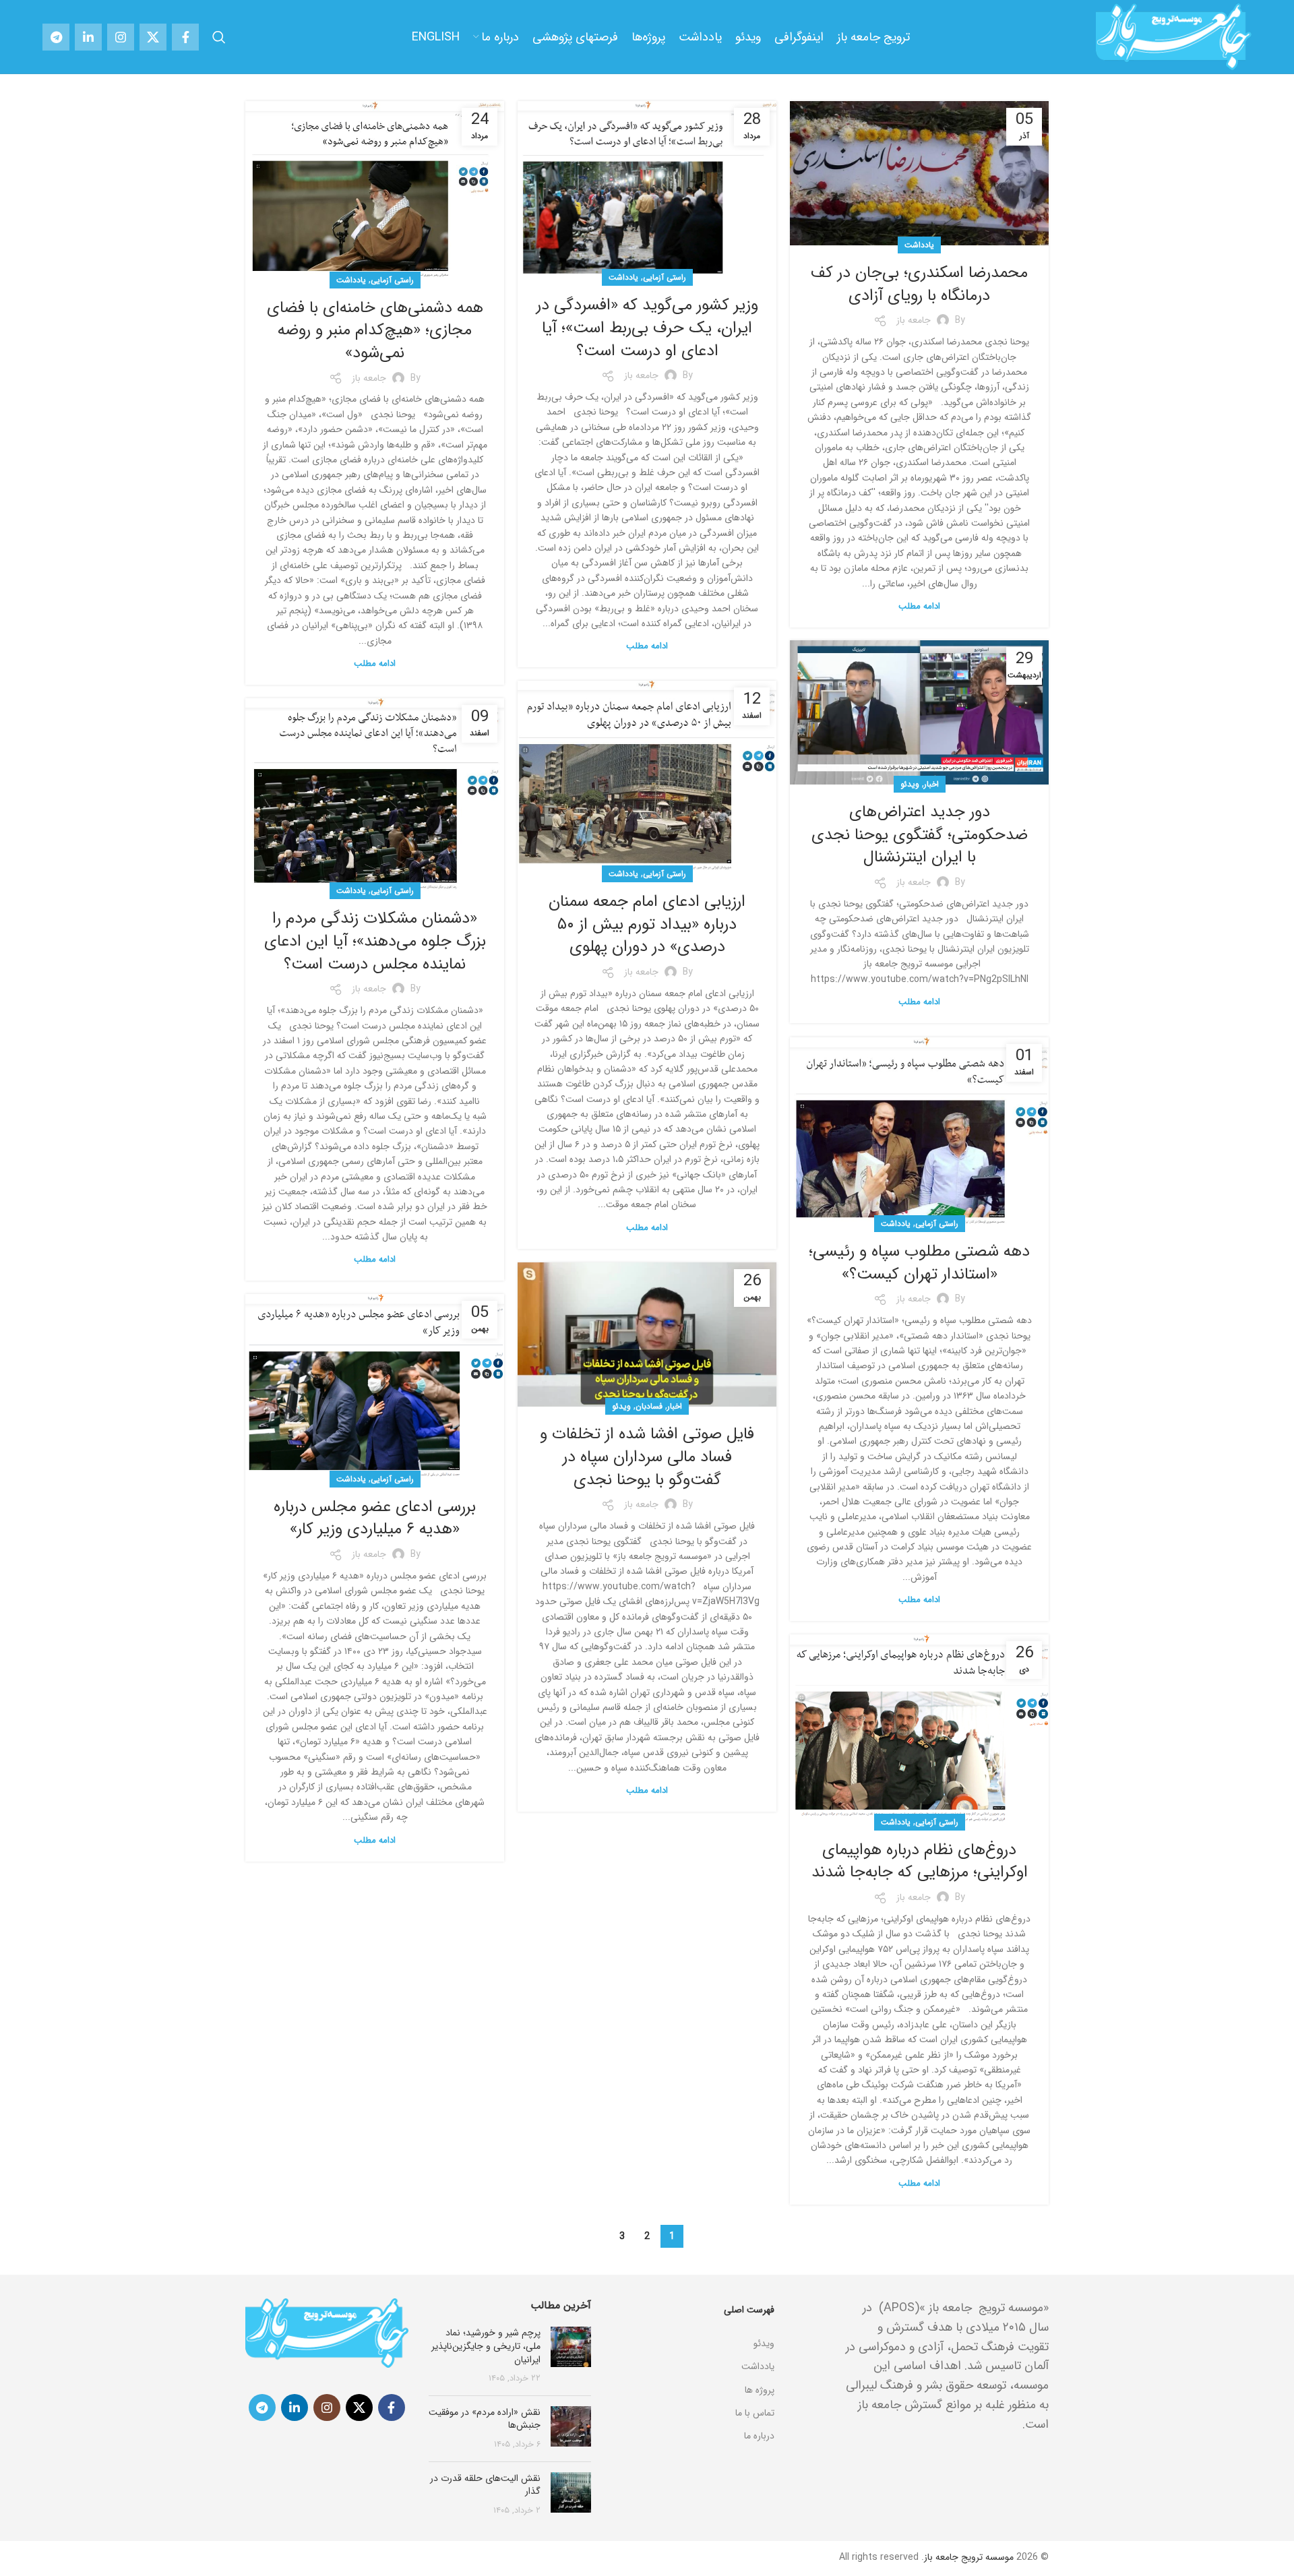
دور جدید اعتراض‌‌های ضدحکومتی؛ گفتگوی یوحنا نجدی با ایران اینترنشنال (920, 835)
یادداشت (919, 245)
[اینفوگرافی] (693, 2327)
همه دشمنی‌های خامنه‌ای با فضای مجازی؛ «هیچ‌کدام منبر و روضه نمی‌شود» (375, 331)
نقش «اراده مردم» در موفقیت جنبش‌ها (485, 2419)
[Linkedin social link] (88, 37)
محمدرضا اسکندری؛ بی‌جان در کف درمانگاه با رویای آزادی (919, 284)
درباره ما (759, 2436)
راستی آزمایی (665, 277)
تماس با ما (755, 2413)
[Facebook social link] (185, 37)
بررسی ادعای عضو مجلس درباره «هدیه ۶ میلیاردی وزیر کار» (375, 1519)
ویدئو (910, 784)
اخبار (931, 784)
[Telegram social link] (56, 37)
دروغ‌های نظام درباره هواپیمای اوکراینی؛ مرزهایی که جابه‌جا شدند (920, 1862)
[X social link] (153, 37)
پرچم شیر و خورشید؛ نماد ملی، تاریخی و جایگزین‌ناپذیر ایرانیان (486, 2346)
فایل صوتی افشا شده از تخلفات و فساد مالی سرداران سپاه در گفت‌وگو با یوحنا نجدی (647, 1457)
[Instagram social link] (121, 37)
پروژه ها (760, 2390)
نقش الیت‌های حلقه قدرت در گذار (485, 2485)
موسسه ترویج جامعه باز (969, 2557)
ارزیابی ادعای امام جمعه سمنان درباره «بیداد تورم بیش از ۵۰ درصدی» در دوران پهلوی (647, 924)
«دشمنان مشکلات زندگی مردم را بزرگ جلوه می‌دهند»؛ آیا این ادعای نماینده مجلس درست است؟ (375, 941)
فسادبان (649, 1406)
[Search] (219, 37)
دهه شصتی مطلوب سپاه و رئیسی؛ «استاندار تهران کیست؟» (919, 1263)
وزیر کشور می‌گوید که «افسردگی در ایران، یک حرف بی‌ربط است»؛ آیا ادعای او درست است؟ (647, 328)
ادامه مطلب (919, 606)
